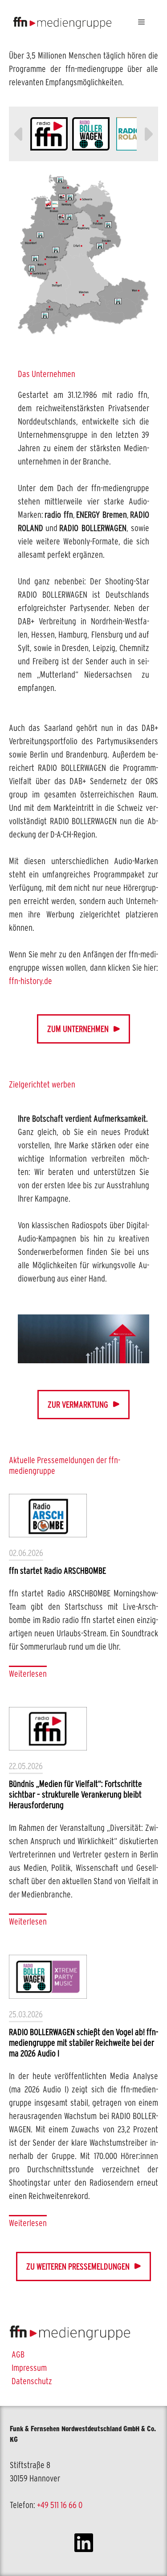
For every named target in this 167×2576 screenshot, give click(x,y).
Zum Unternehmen (78, 1029)
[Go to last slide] (20, 134)
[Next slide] (147, 134)
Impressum (29, 2368)
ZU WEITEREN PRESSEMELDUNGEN (78, 2266)
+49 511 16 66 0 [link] (60, 2505)
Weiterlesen (28, 1674)
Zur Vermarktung (78, 1405)
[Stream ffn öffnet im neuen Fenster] (49, 134)
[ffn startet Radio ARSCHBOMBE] (48, 1516)
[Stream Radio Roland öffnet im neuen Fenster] (133, 134)
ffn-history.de (31, 981)
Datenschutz (32, 2381)
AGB (18, 2354)
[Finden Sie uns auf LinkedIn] (84, 2544)
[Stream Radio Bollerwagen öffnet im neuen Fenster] (91, 134)
